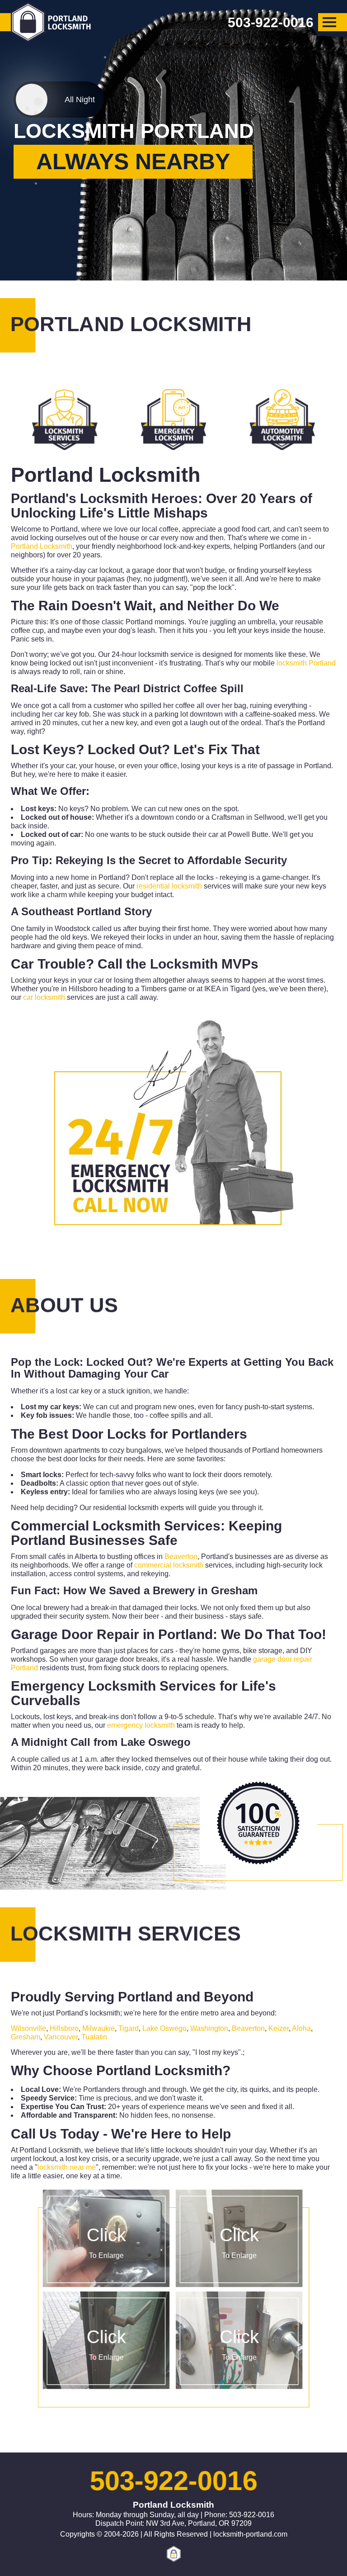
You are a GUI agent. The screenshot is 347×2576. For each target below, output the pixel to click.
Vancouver (61, 2037)
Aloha (301, 2028)
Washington (209, 2028)
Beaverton (181, 1557)
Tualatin (94, 2037)
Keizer (279, 2028)
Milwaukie (98, 2028)
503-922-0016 (173, 2481)
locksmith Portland (306, 663)
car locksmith (44, 997)
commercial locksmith (169, 1565)
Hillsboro (64, 2028)
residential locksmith (169, 886)
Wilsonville (28, 2028)
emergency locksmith (141, 1725)
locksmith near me (67, 2167)
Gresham (234, 1590)
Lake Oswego (156, 1742)
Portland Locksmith (42, 546)
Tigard (129, 2028)
